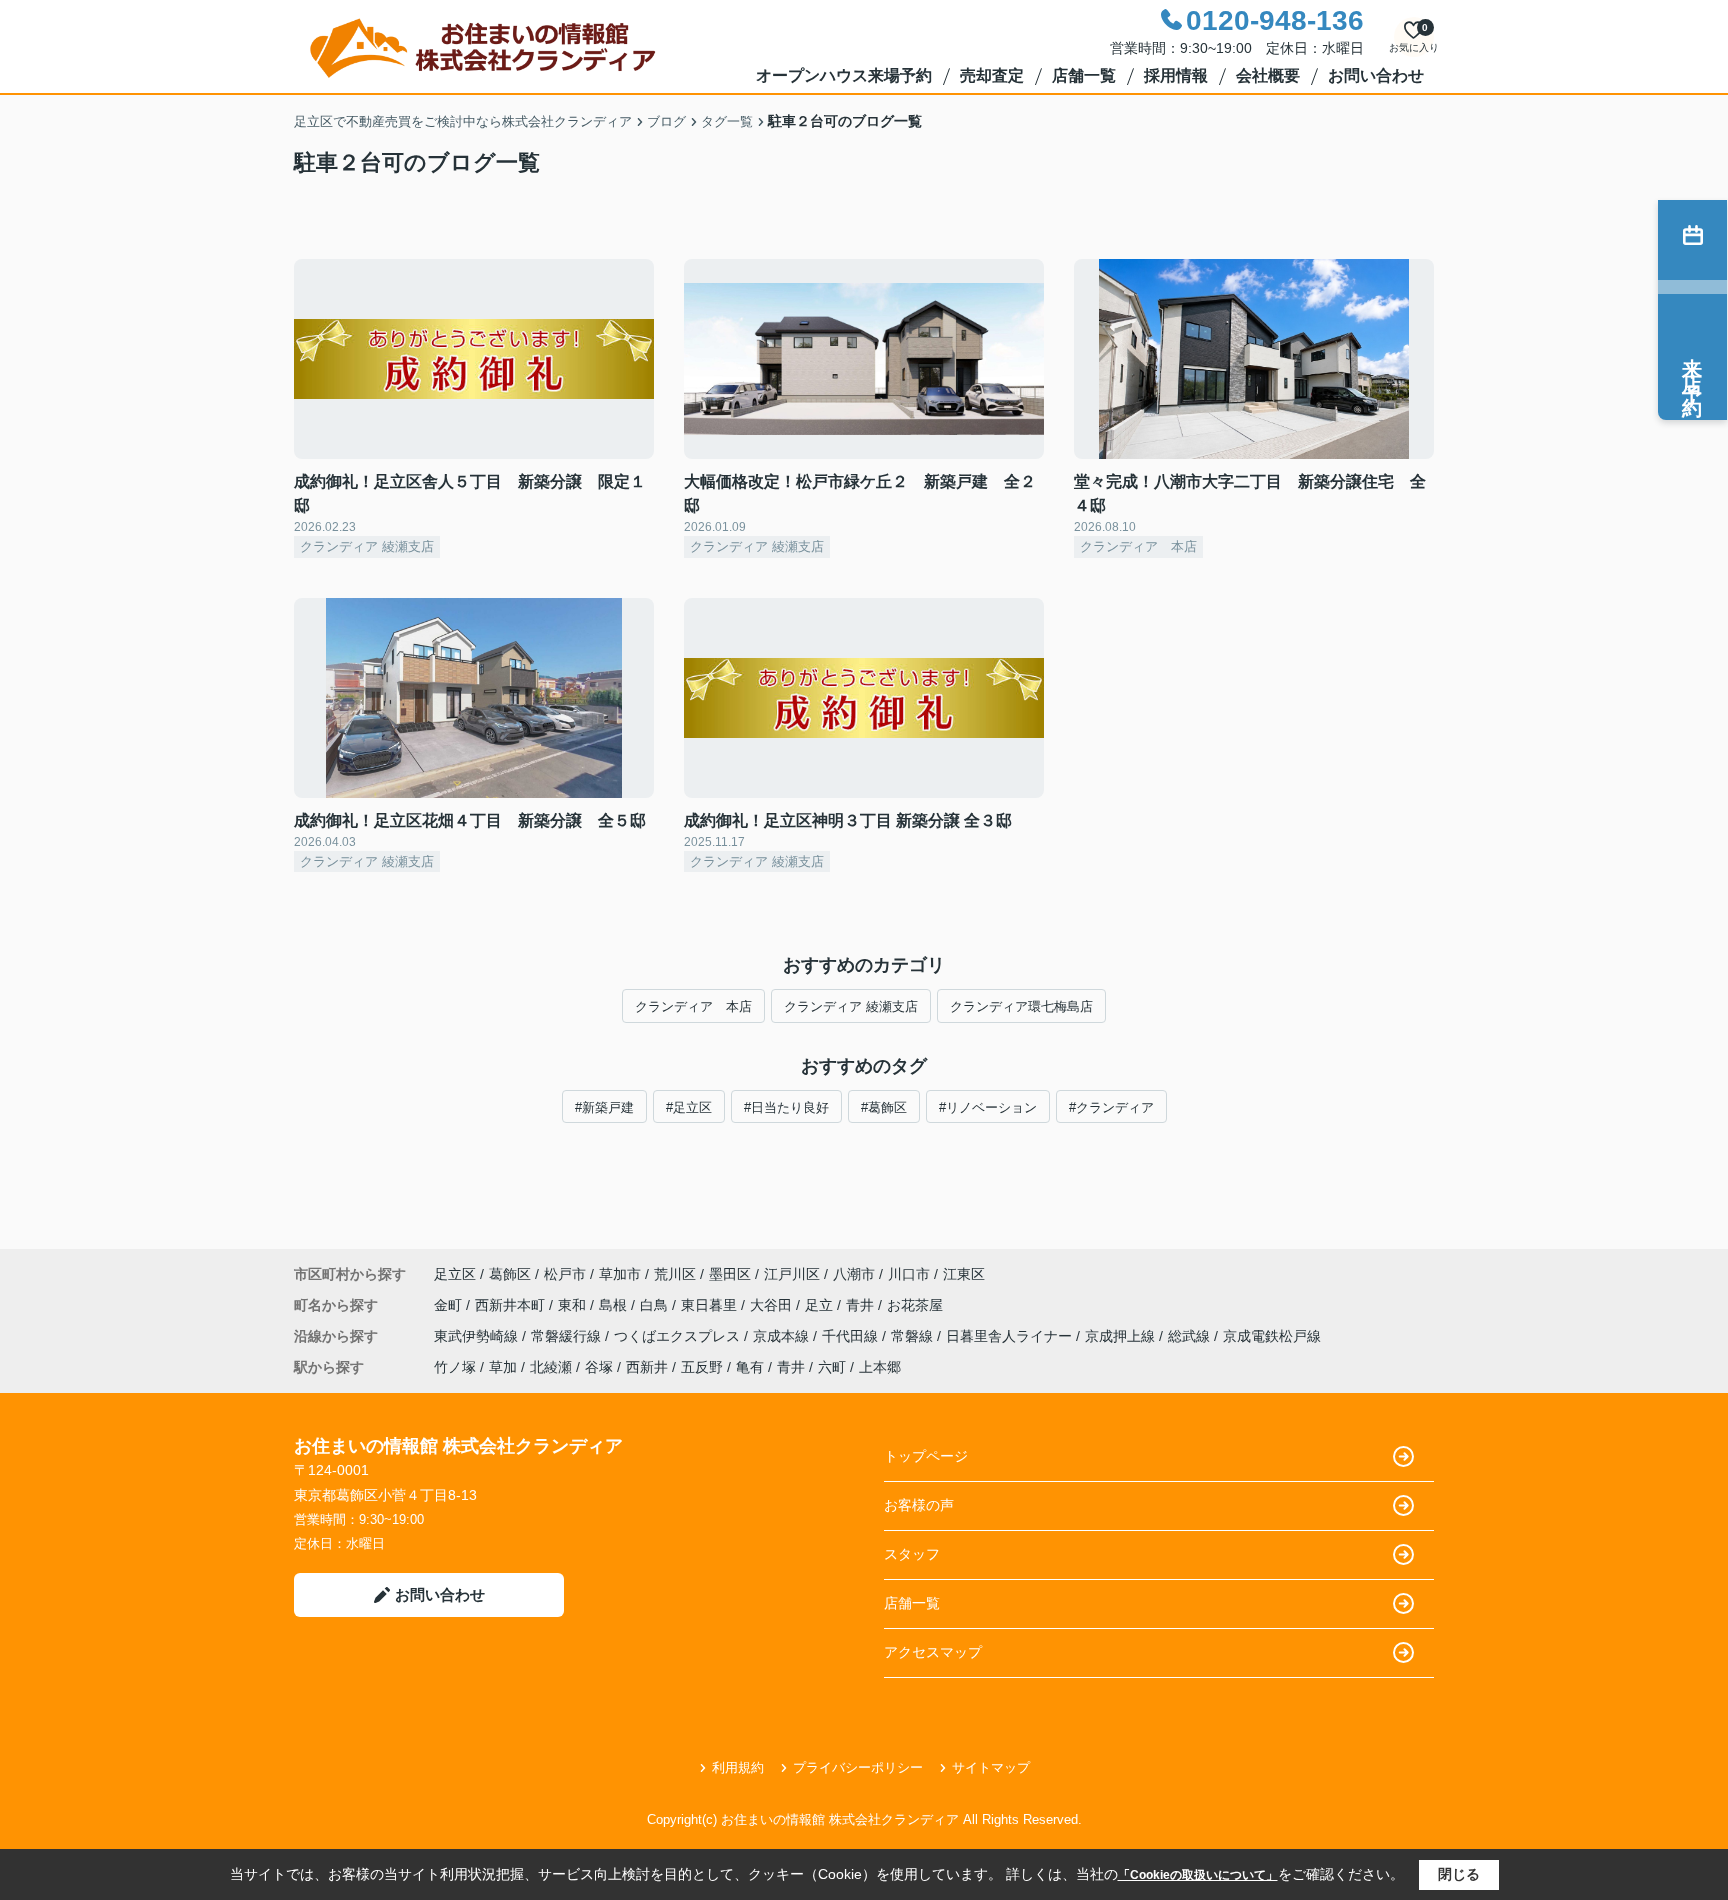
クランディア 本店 (693, 1006)
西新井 (647, 1367)
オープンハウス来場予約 (844, 75)
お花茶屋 (915, 1305)
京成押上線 (1122, 1336)
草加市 (620, 1274)
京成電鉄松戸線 (1272, 1336)
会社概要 (1268, 75)
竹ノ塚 (455, 1367)
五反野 (702, 1367)
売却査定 (992, 75)
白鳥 (656, 1305)
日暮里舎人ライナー (1011, 1336)
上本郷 (880, 1367)
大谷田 (773, 1305)
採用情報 (1176, 75)
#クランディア (1111, 1107)
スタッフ (912, 1554)
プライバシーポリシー (858, 1767)
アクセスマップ (933, 1652)
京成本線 (783, 1336)
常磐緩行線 (568, 1336)
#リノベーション (988, 1107)
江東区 (964, 1274)
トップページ (926, 1456)
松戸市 (565, 1274)
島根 (615, 1305)
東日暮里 (711, 1305)
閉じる (1459, 1874)
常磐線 (914, 1336)
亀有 (750, 1367)
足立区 (455, 1274)
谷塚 (599, 1367)
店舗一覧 (1084, 75)
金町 (450, 1305)
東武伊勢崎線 (478, 1336)
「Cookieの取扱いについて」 (1198, 1875)
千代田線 (852, 1336)
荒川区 (675, 1274)
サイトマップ (991, 1767)
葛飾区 (510, 1274)
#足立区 (689, 1107)
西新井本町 (512, 1305)
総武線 (1191, 1336)
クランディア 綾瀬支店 (851, 1006)
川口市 (909, 1274)
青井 (862, 1305)
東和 (574, 1305)
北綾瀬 (551, 1367)
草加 (503, 1367)
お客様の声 (919, 1505)
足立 (821, 1305)
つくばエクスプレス (679, 1336)
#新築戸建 (604, 1107)
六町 (832, 1367)
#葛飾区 (884, 1107)
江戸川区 (792, 1274)
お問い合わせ (1376, 75)
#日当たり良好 (786, 1107)
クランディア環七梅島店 (1021, 1006)
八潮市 (854, 1274)
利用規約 (738, 1767)
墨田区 (730, 1274)
